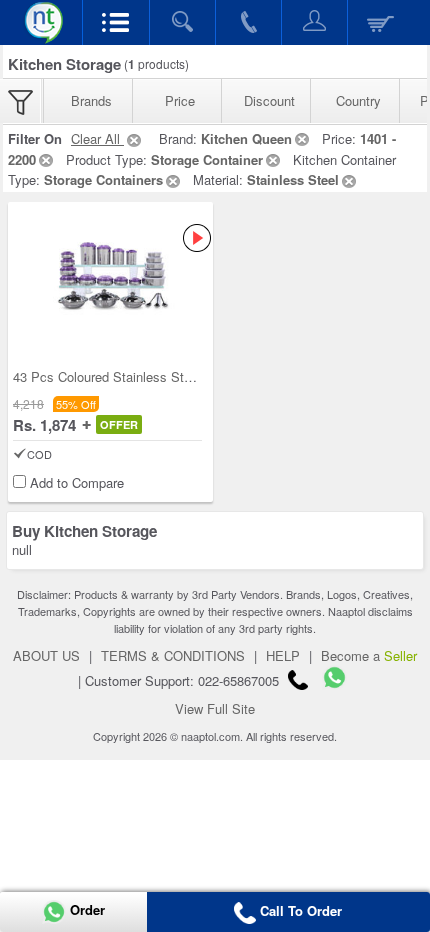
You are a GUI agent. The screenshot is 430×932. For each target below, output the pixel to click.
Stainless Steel (293, 179)
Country (358, 100)
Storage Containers (103, 179)
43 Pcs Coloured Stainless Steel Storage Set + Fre (161, 376)
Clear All (97, 138)
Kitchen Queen (246, 138)
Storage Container (207, 159)
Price (180, 100)
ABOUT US (46, 655)
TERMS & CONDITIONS (173, 655)
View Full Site (215, 708)
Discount (269, 100)
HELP (283, 655)
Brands (91, 100)
